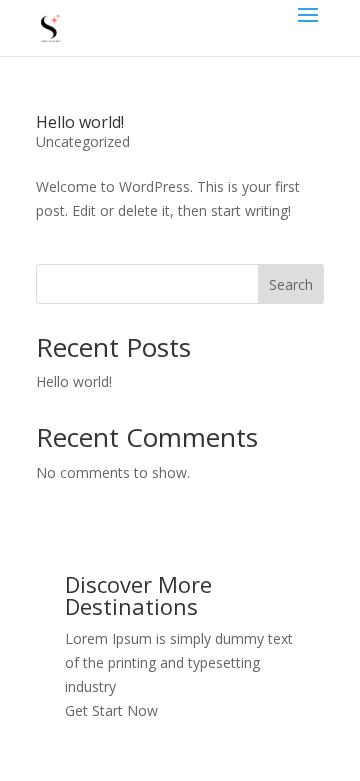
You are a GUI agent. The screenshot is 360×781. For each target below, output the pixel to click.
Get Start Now (111, 710)
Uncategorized (83, 141)
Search (291, 284)
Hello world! (80, 122)
